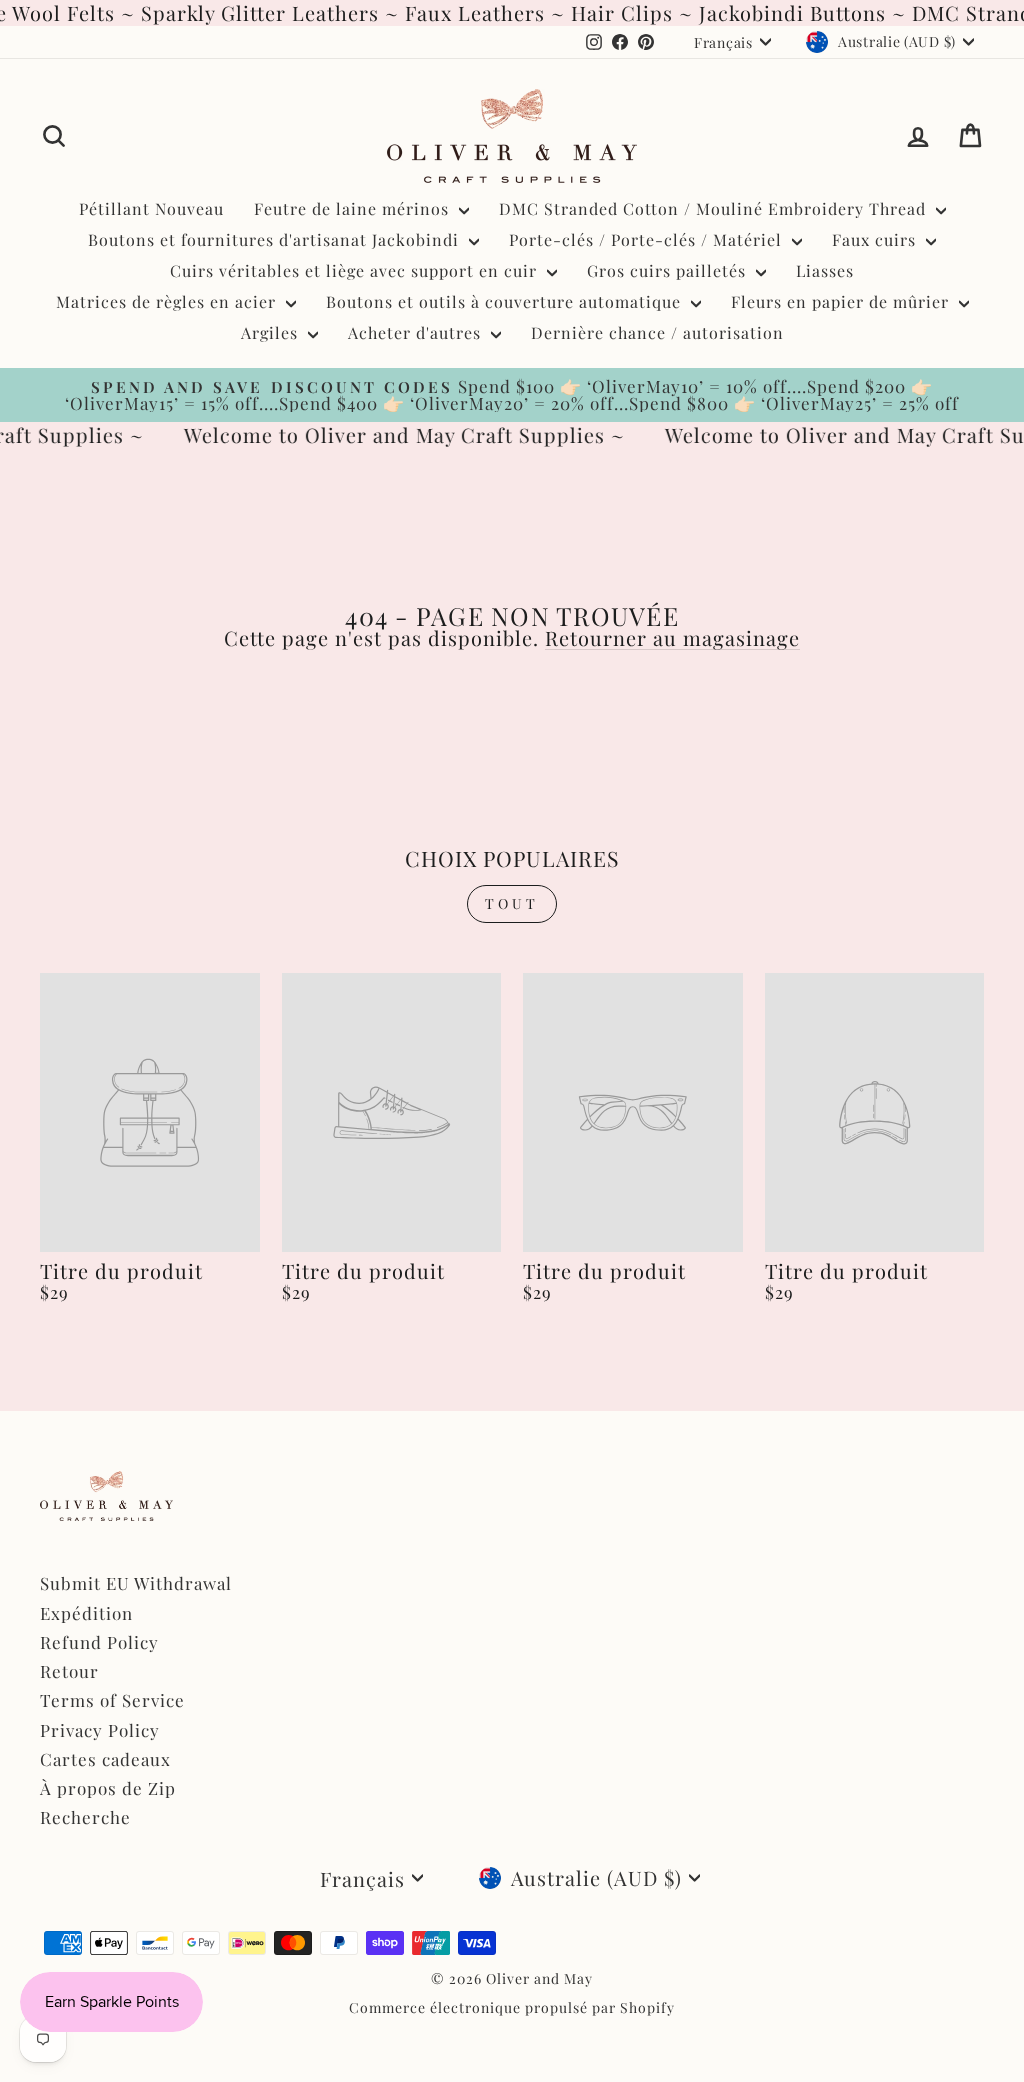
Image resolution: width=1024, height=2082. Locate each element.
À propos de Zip (108, 1788)
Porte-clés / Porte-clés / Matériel (648, 239)
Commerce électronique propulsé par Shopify (512, 2007)
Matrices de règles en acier (168, 301)
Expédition (86, 1613)
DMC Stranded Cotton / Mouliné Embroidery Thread (715, 208)
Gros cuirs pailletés (669, 270)
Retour (69, 1671)
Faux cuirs (876, 239)
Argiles (272, 332)
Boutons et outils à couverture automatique (506, 301)
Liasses (825, 270)
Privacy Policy (100, 1730)
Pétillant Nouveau (151, 208)
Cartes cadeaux (105, 1759)
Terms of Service (112, 1700)
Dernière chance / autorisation (657, 332)
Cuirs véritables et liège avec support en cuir (356, 270)
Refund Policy (99, 1642)
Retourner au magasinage (672, 637)
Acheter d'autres (417, 332)
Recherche (85, 1817)
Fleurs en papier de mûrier (842, 301)
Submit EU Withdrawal (136, 1583)
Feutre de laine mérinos (354, 208)
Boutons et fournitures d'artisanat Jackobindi (276, 239)
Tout (512, 903)
